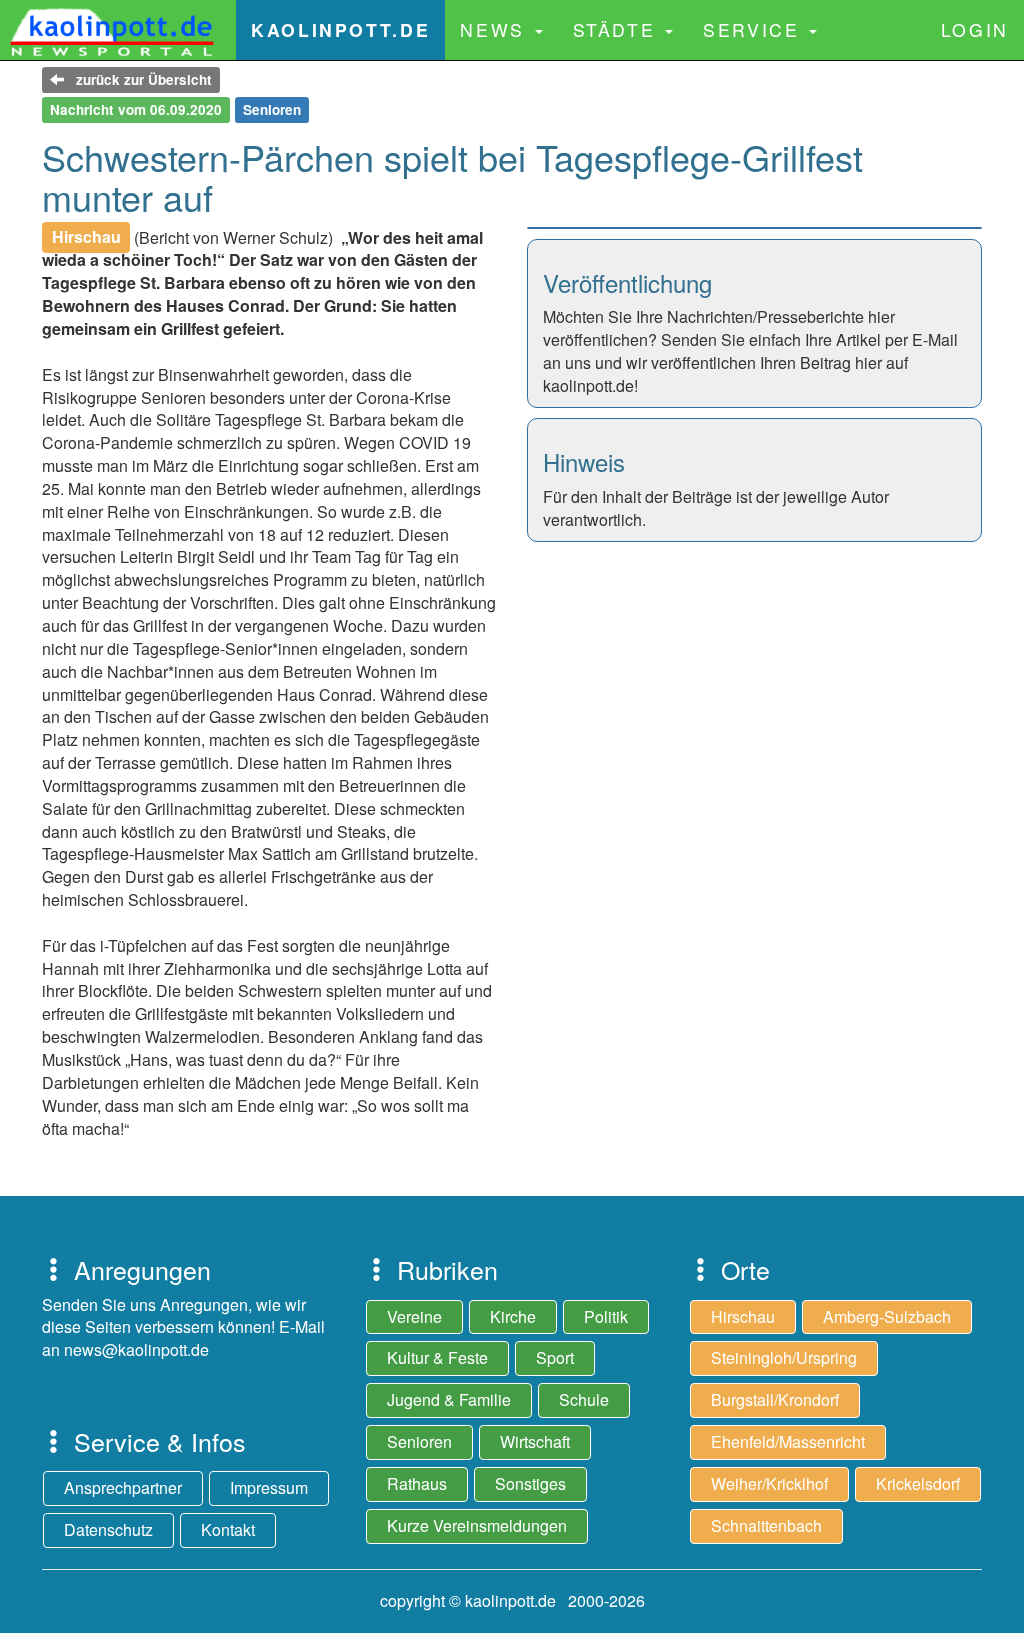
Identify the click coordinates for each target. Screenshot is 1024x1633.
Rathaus (417, 1483)
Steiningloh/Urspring (784, 1357)
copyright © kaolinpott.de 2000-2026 (512, 1600)
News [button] (496, 29)
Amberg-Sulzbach (887, 1316)
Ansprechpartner (123, 1487)
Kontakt (228, 1529)
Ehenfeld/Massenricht (788, 1441)
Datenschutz (108, 1529)
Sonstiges (530, 1483)
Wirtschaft (535, 1441)
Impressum (269, 1487)
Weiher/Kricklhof (769, 1483)
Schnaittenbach (766, 1525)
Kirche (513, 1316)
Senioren (419, 1441)
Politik (606, 1316)
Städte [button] (618, 29)
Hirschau (743, 1316)
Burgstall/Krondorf (775, 1399)
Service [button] (755, 29)
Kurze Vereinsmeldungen (477, 1525)
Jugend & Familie (449, 1399)
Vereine (414, 1316)
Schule (584, 1399)
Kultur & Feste (437, 1357)
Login (975, 29)
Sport (555, 1357)
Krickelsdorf (918, 1483)
